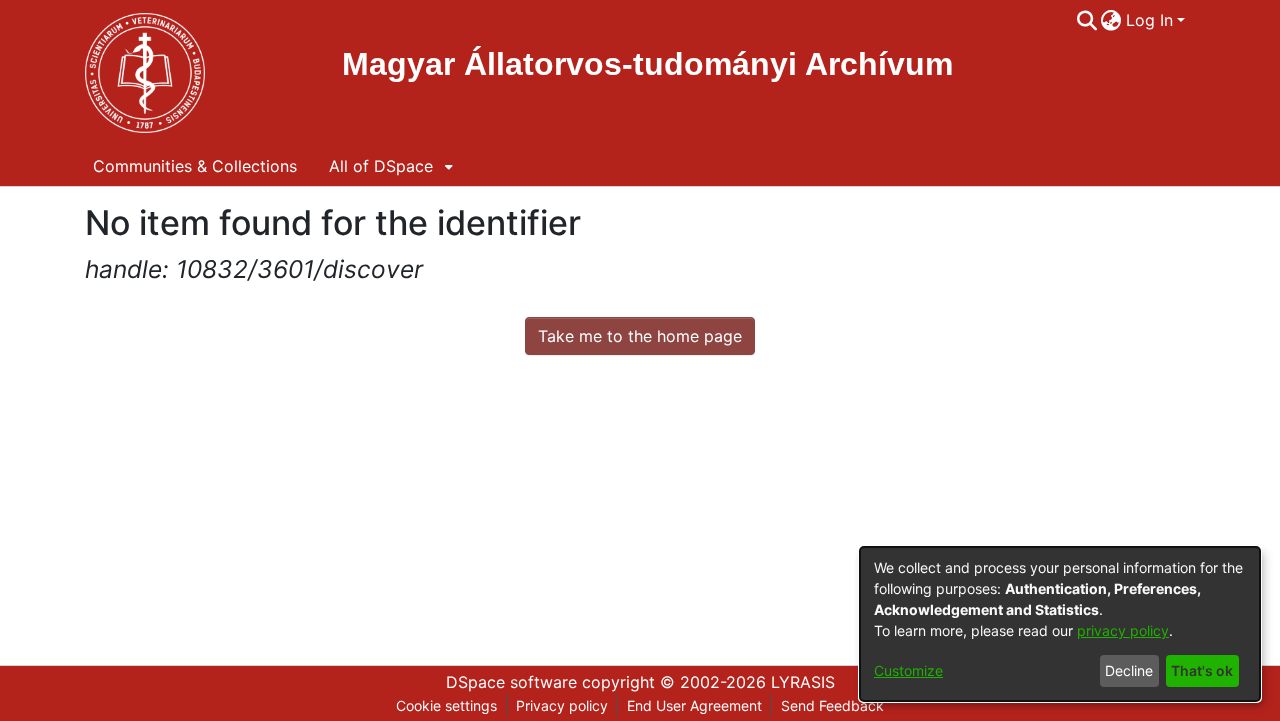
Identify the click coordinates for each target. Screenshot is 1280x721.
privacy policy (1123, 630)
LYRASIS (803, 682)
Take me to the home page (640, 336)
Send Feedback (832, 705)
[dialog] (1060, 624)
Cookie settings (446, 705)
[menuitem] (1111, 20)
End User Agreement (694, 705)
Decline (1129, 670)
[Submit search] (1086, 20)
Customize (908, 670)
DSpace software (511, 682)
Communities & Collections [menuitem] (195, 166)
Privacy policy (562, 705)
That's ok (1202, 670)
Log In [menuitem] (1149, 20)
